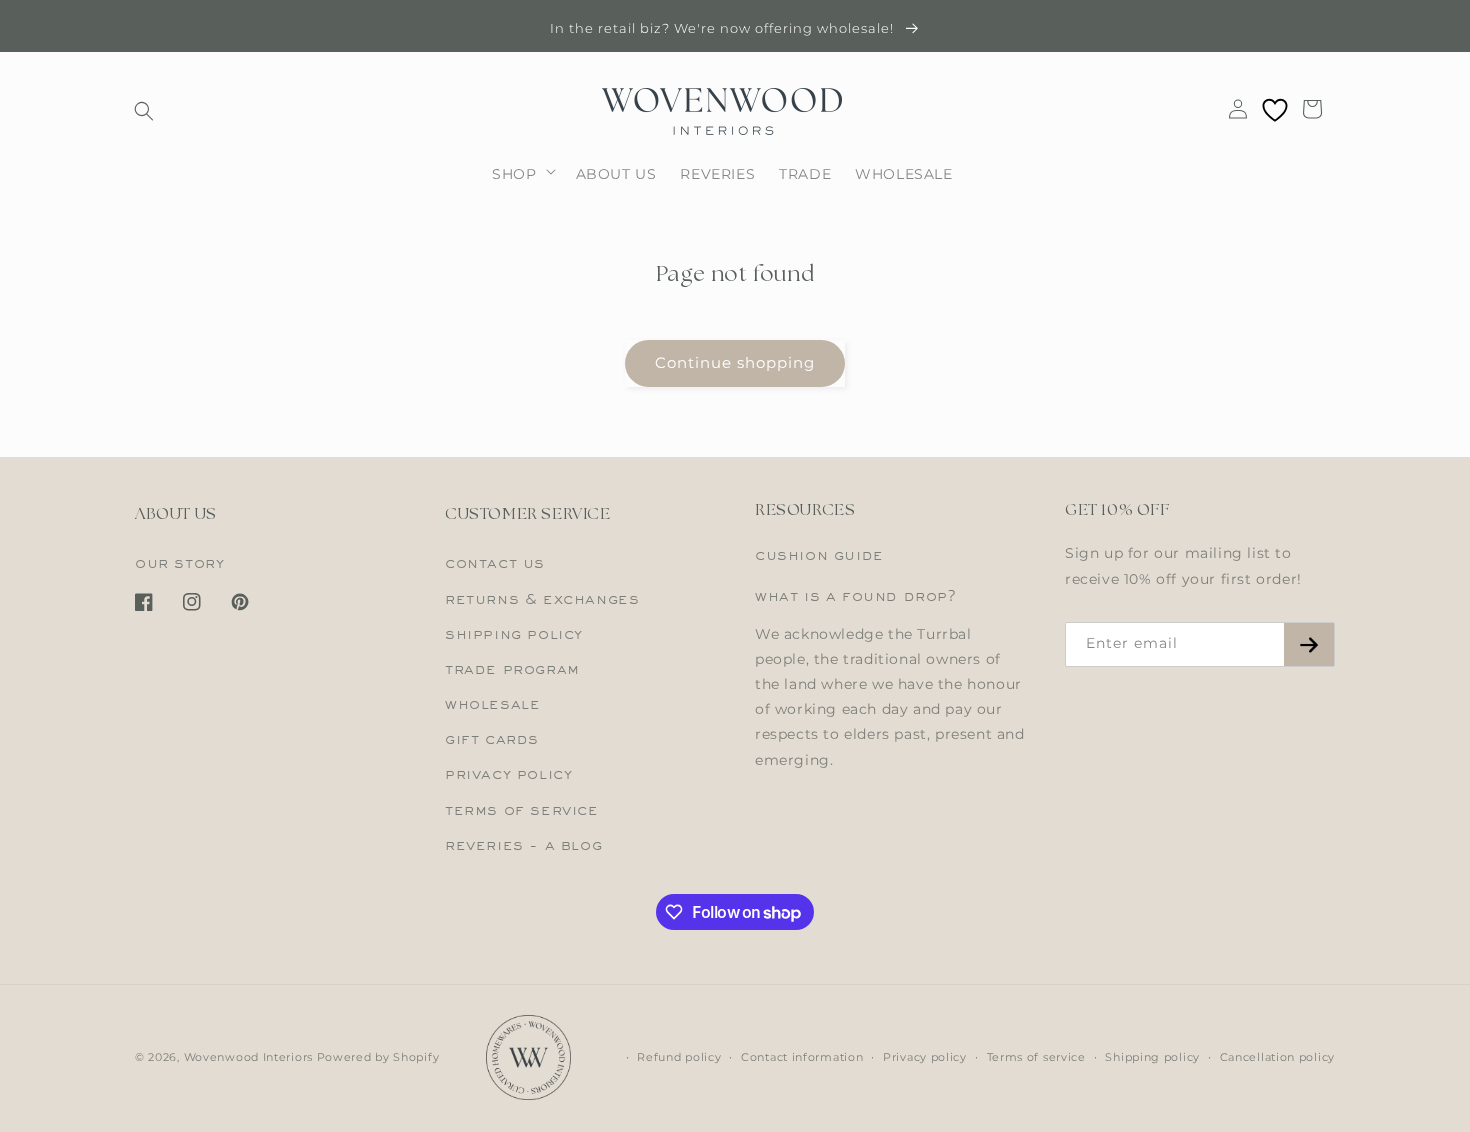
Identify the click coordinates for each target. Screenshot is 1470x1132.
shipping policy (514, 635)
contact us (495, 564)
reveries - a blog (523, 846)
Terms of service (1036, 1057)
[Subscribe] (1309, 645)
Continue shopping (735, 362)
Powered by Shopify (378, 1057)
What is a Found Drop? (856, 597)
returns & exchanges (542, 600)
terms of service (522, 811)
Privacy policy (925, 1057)
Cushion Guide (819, 556)
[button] (144, 111)
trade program (512, 670)
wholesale (492, 705)
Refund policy (679, 1057)
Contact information (802, 1057)
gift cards (492, 740)
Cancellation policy (1277, 1057)
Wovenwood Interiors (248, 1057)
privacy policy (508, 775)
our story (179, 564)
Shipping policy (1152, 1057)
